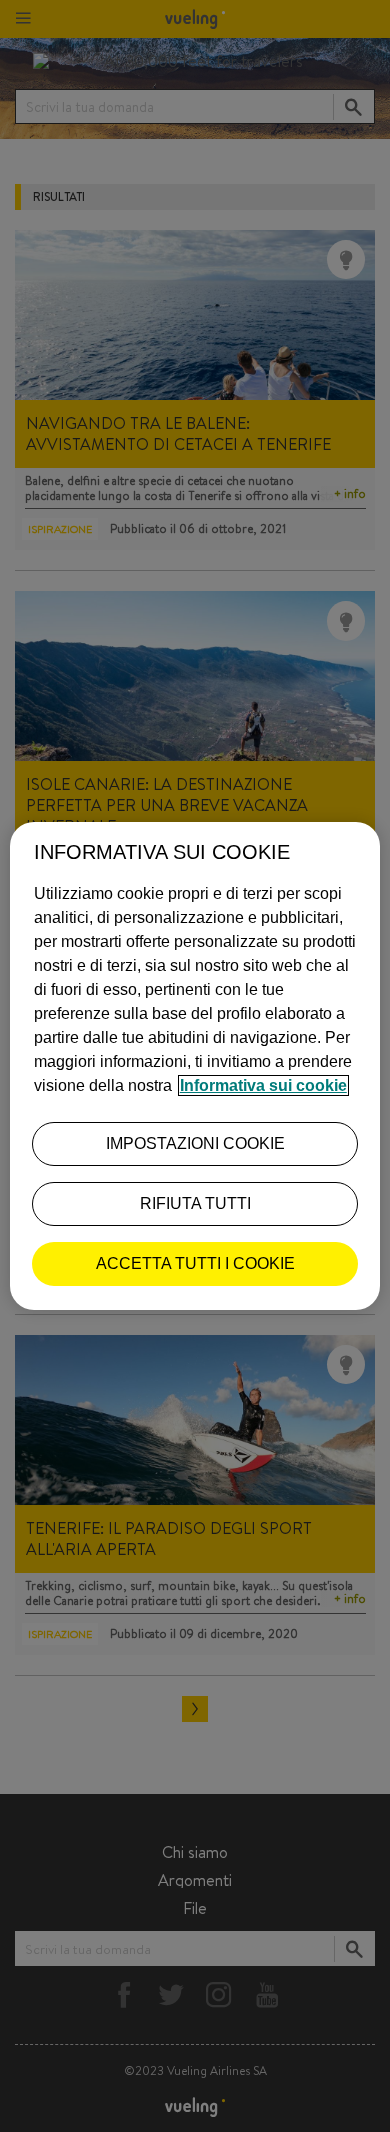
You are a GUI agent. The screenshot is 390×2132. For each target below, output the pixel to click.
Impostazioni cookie (195, 1143)
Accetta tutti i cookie (195, 1263)
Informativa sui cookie (263, 1085)
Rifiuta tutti (195, 1203)
